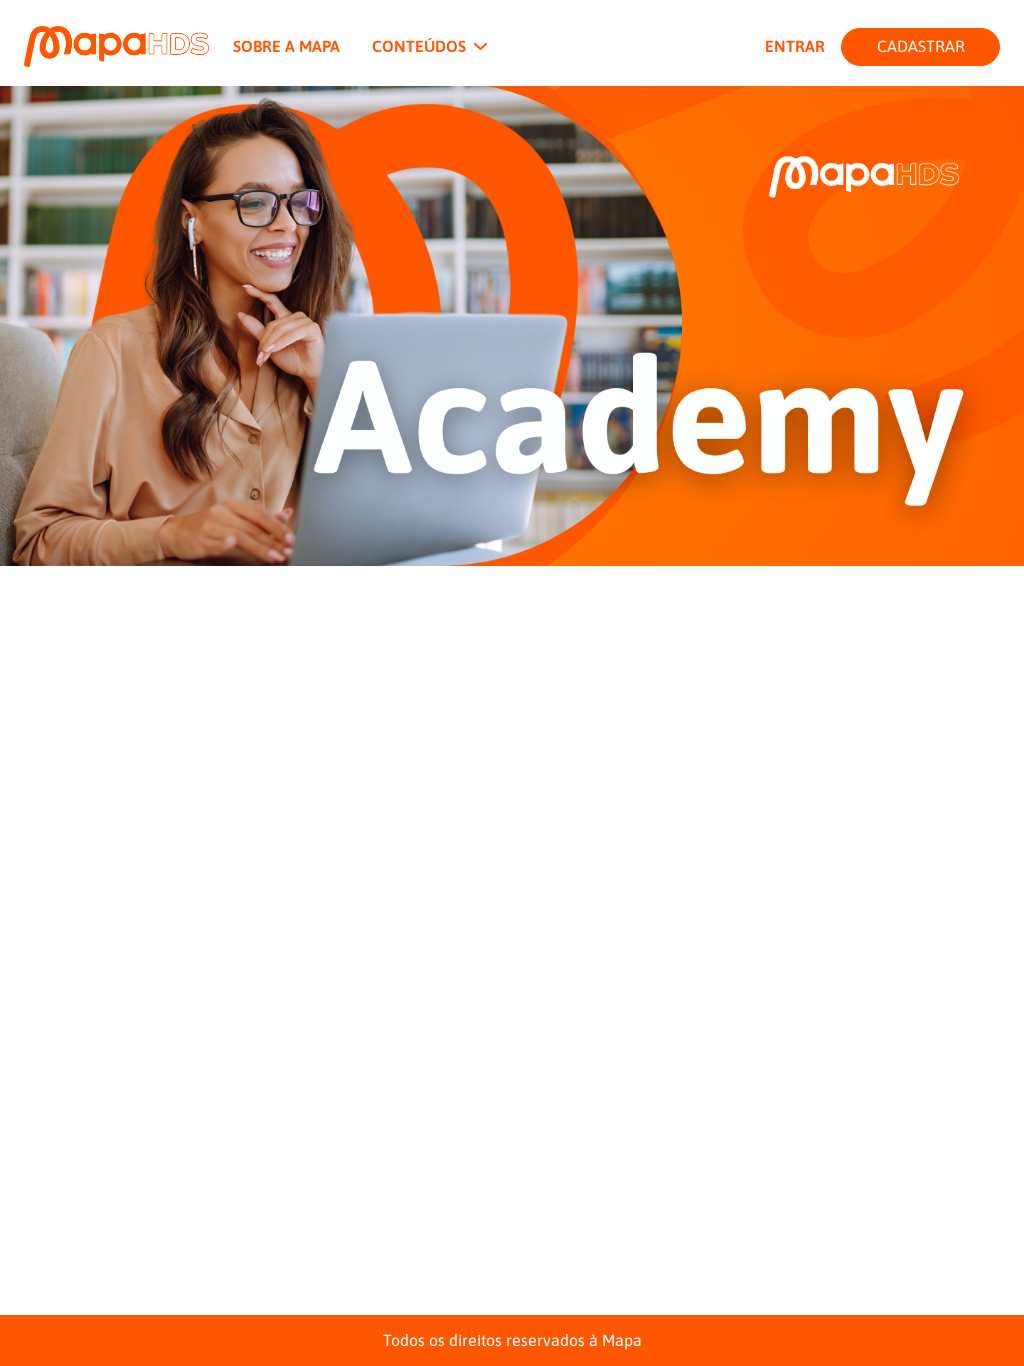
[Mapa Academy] (116, 46)
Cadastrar (921, 46)
